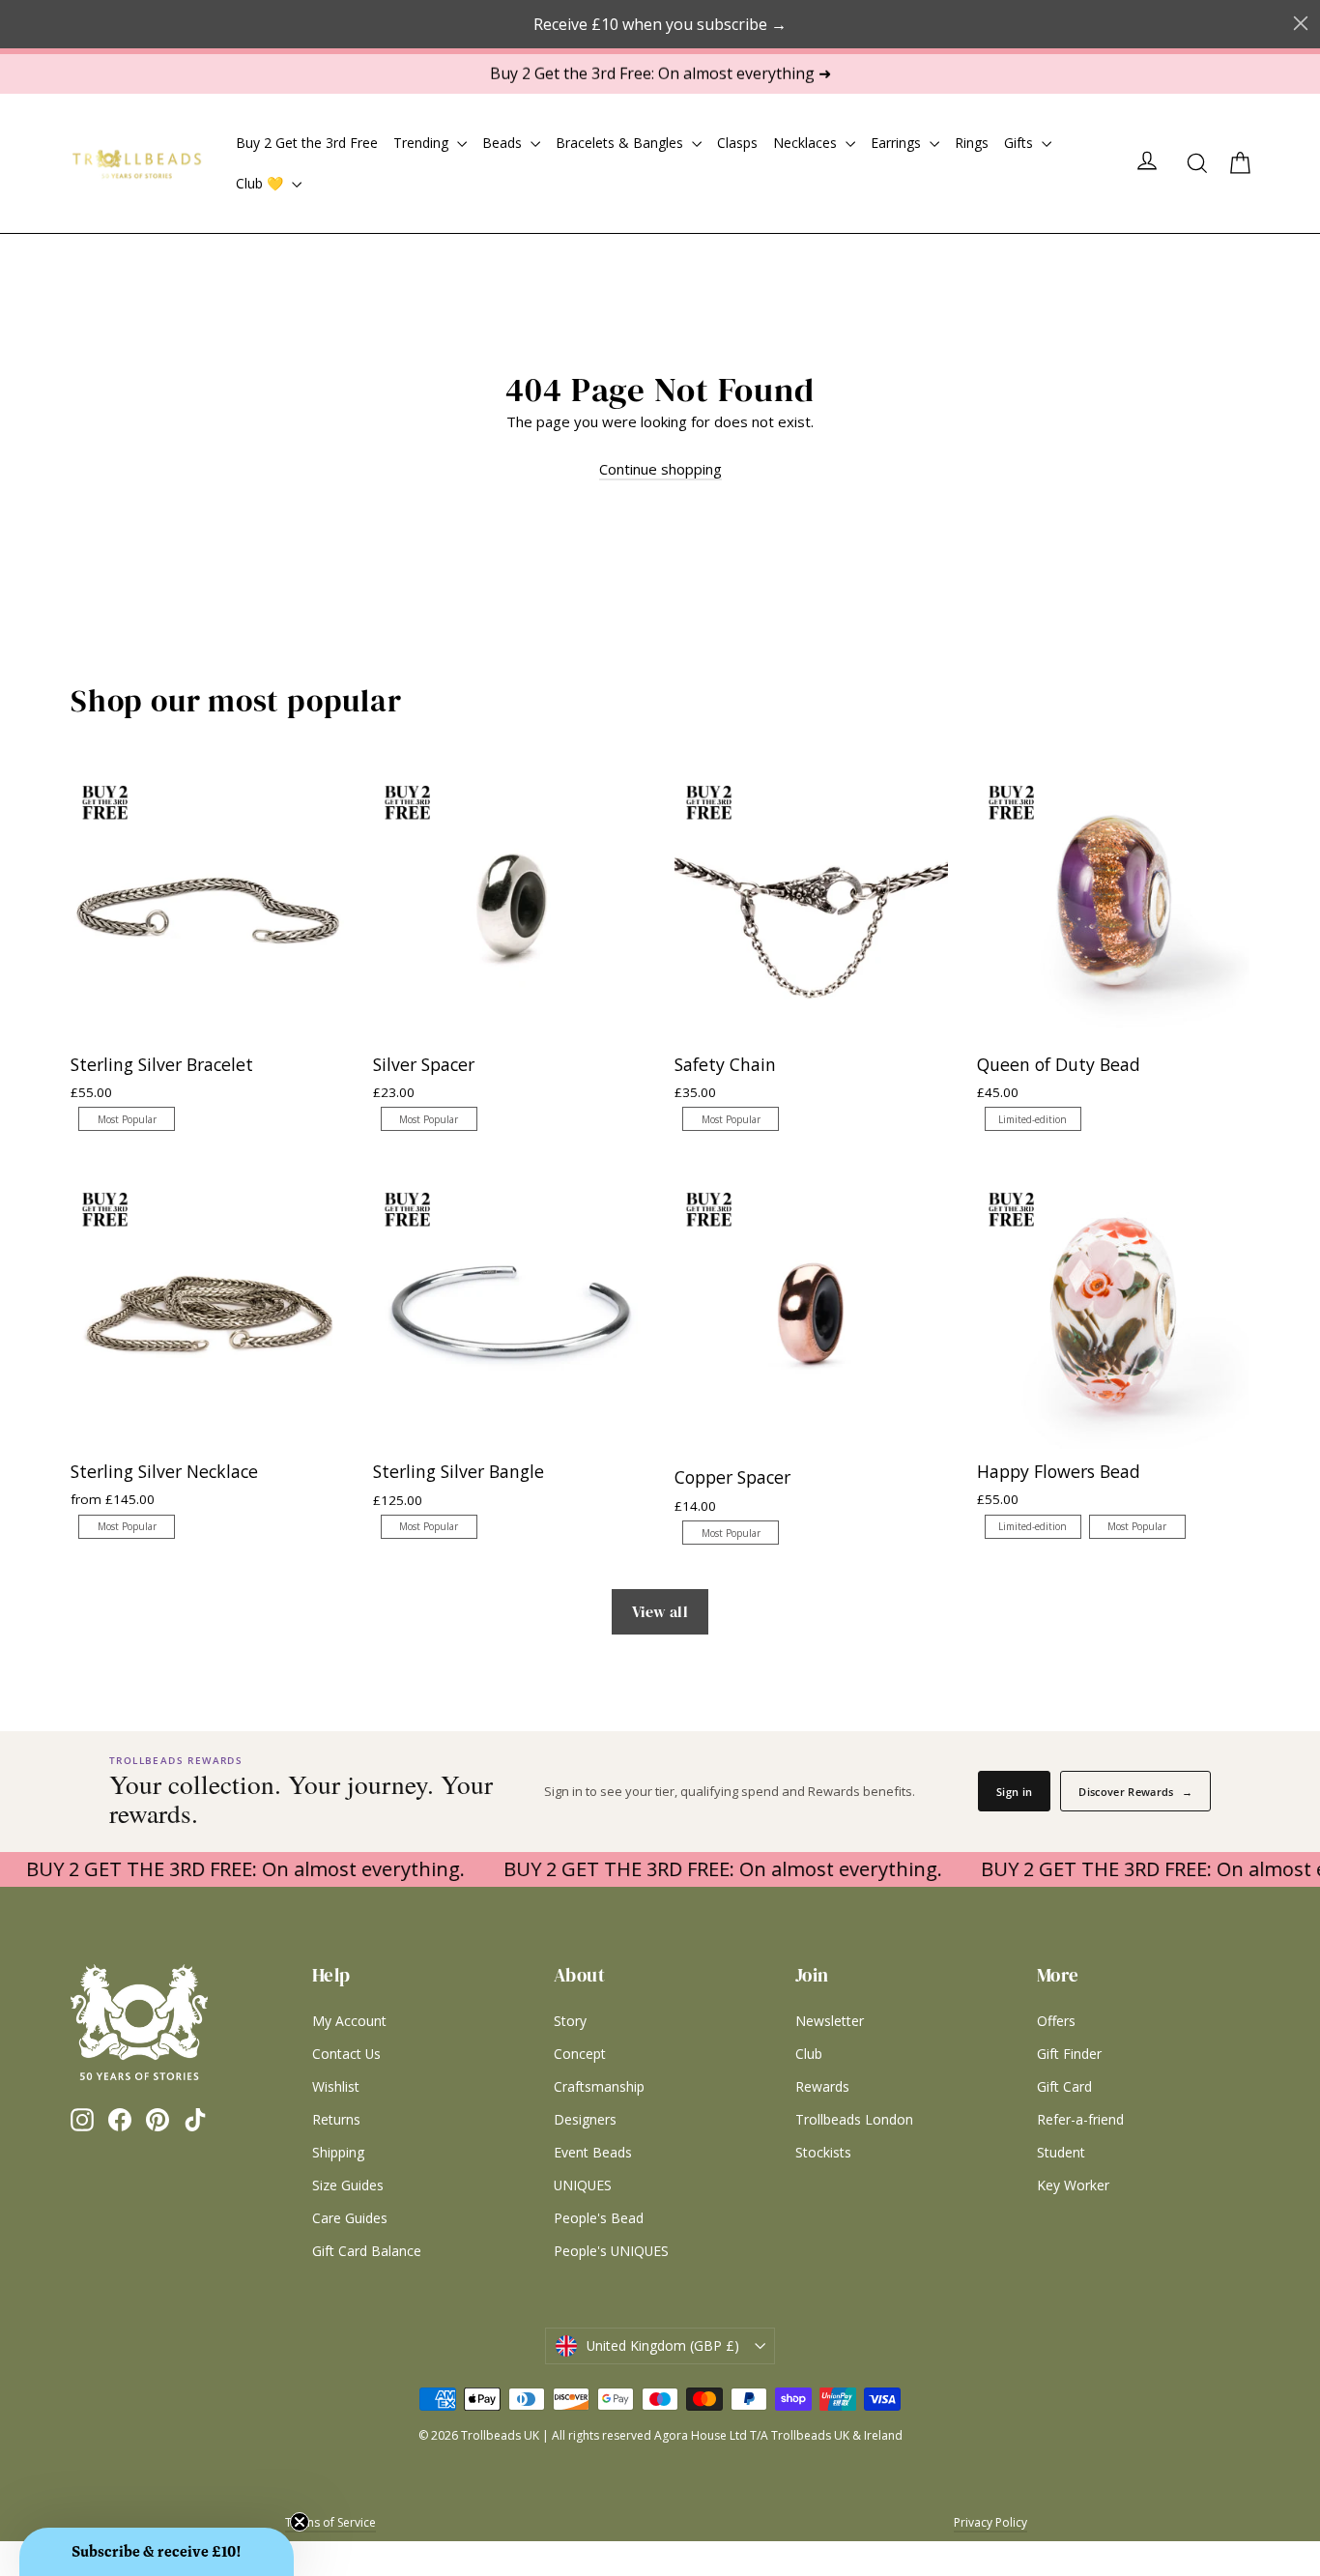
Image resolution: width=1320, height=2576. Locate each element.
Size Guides (348, 2185)
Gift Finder (1069, 2054)
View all (660, 1611)
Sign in (1014, 1792)
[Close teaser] (300, 2522)
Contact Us (346, 2054)
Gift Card (1064, 2086)
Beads (504, 143)
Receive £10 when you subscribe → (660, 24)
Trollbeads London (854, 2119)
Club (809, 2054)
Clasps (737, 143)
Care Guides (350, 2218)
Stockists (823, 2152)
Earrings (898, 143)
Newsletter (830, 2021)
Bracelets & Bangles (621, 143)
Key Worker (1073, 2185)
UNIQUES (583, 2185)
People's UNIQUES (611, 2251)
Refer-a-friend (1080, 2119)
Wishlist (336, 2086)
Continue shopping (660, 469)
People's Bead (599, 2218)
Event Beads (593, 2152)
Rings (972, 143)
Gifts (1020, 143)
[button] (157, 2552)
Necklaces (807, 143)
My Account (349, 2021)
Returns (336, 2119)
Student (1061, 2152)
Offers (1056, 2021)
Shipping (338, 2152)
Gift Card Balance (367, 2251)
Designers (585, 2119)
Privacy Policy (990, 2522)
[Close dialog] (1301, 23)
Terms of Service (330, 2522)
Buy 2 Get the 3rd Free (307, 143)
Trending (423, 143)
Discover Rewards (1135, 1792)
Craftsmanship (599, 2086)
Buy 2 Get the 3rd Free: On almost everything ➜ (660, 73)
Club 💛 (261, 183)
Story (570, 2021)
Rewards (822, 2086)
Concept (580, 2054)
